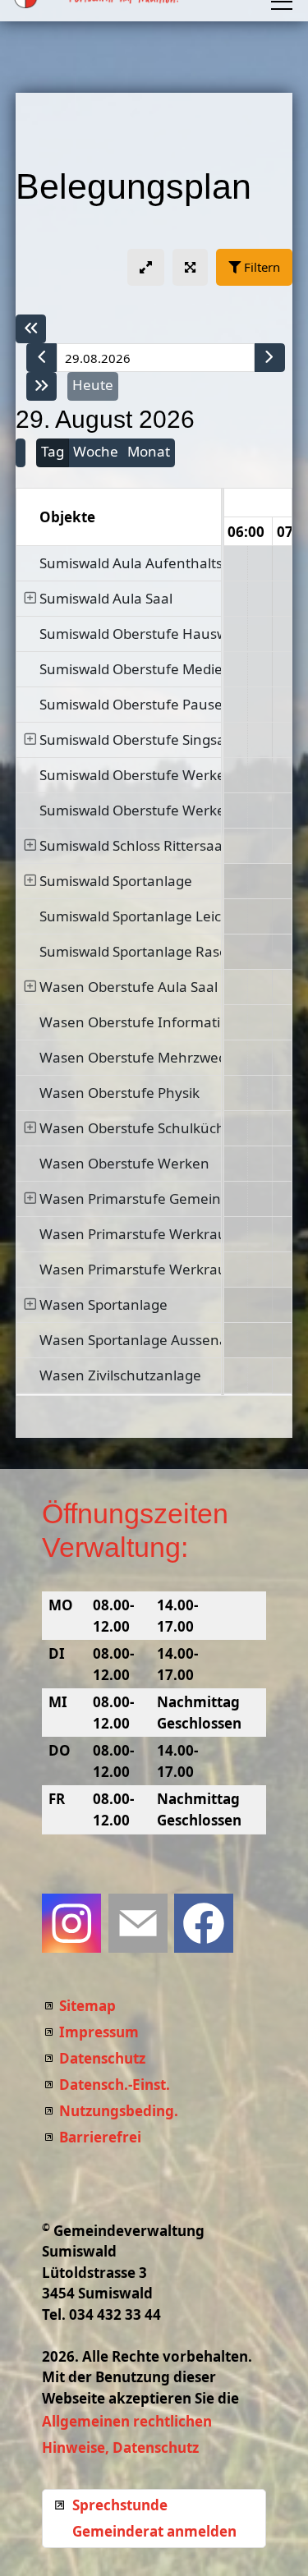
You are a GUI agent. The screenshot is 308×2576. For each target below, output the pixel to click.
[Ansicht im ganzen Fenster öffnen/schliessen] (146, 267)
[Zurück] (42, 358)
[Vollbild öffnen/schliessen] (190, 267)
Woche (96, 451)
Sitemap (87, 2006)
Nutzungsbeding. (119, 2111)
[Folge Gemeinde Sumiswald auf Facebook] (204, 1923)
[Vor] (269, 358)
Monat (149, 451)
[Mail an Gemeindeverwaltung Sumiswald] (138, 1923)
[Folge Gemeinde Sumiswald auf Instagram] (71, 1923)
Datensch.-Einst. (115, 2085)
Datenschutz (102, 2058)
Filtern (260, 267)
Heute (93, 385)
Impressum (99, 2032)
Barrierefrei (100, 2137)
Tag (53, 451)
